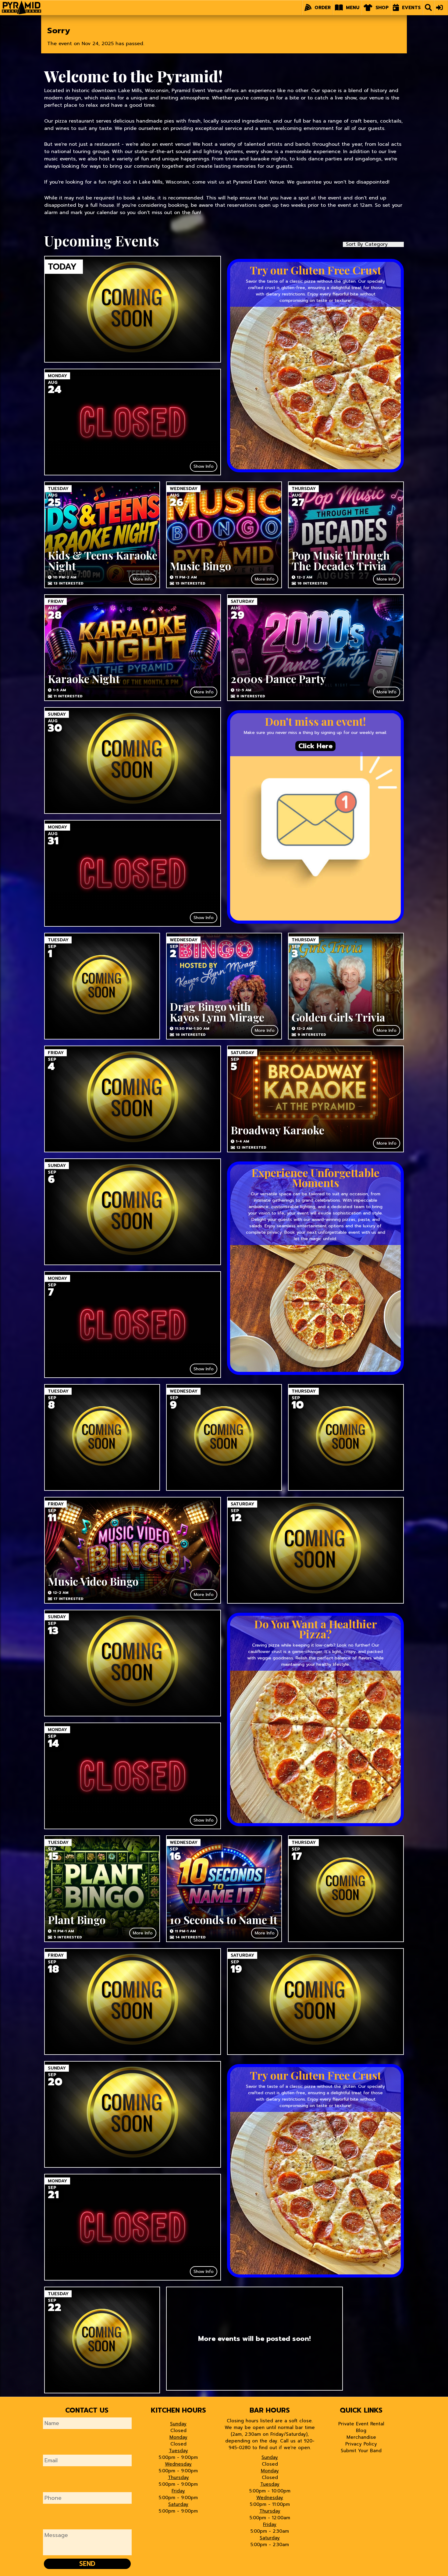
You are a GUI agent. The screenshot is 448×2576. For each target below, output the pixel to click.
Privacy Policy (361, 2444)
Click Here (315, 746)
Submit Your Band (361, 2451)
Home (21, 6)
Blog (361, 2431)
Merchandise (361, 2437)
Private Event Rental (361, 2424)
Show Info (204, 466)
